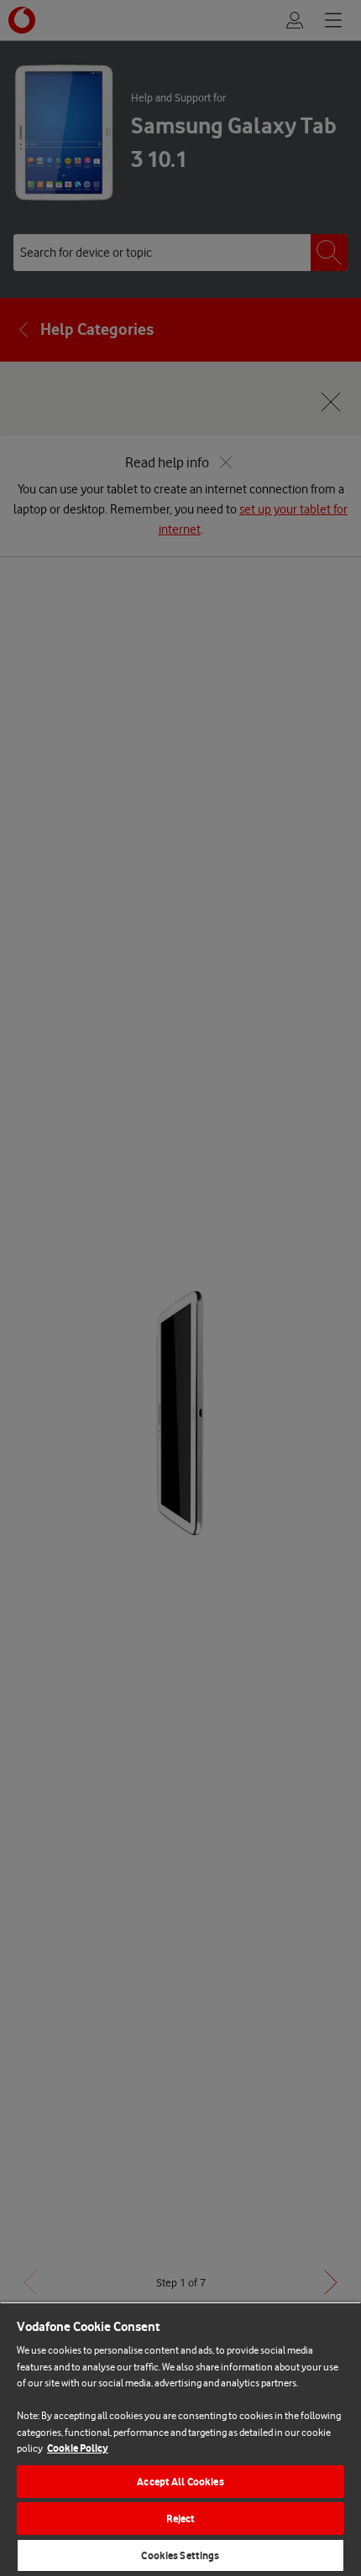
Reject (181, 2519)
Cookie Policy (78, 2448)
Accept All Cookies (180, 2482)
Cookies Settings (180, 2555)
